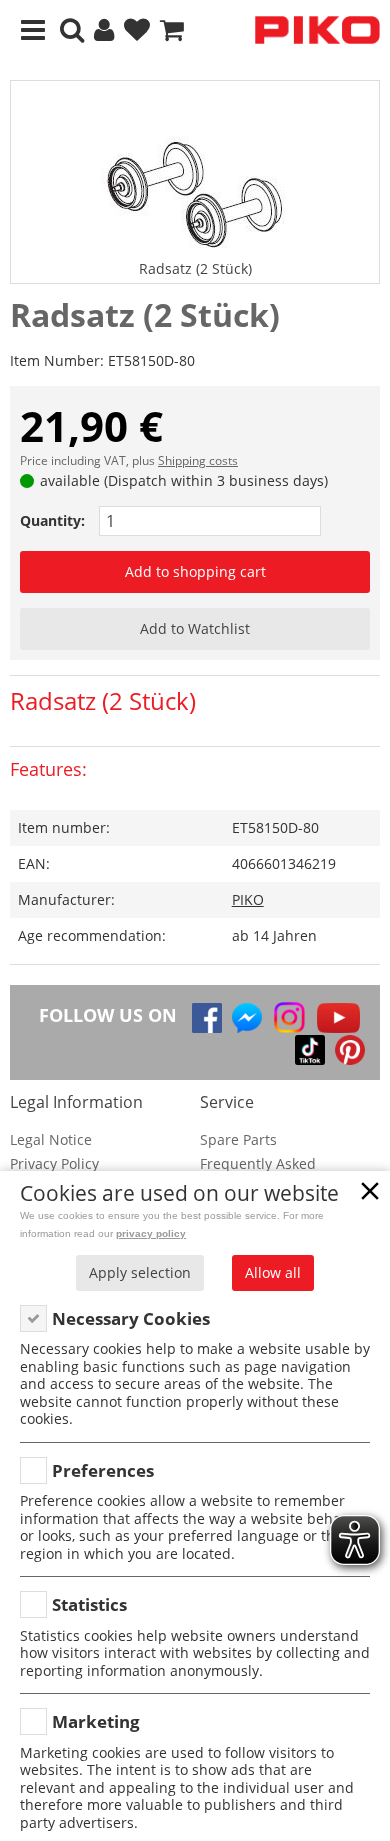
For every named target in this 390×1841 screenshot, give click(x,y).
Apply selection (140, 1272)
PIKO (248, 899)
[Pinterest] (350, 1050)
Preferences (103, 1470)
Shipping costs (198, 460)
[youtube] (338, 1018)
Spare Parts (238, 1139)
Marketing (96, 1721)
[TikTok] (310, 1050)
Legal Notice (51, 1139)
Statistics (89, 1604)
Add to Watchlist (195, 628)
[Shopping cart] (172, 30)
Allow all (273, 1272)
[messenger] (247, 1018)
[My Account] (104, 30)
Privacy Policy (54, 1163)
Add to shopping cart (195, 571)
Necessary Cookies (131, 1318)
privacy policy (151, 1233)
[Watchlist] (137, 30)
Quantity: (52, 520)
